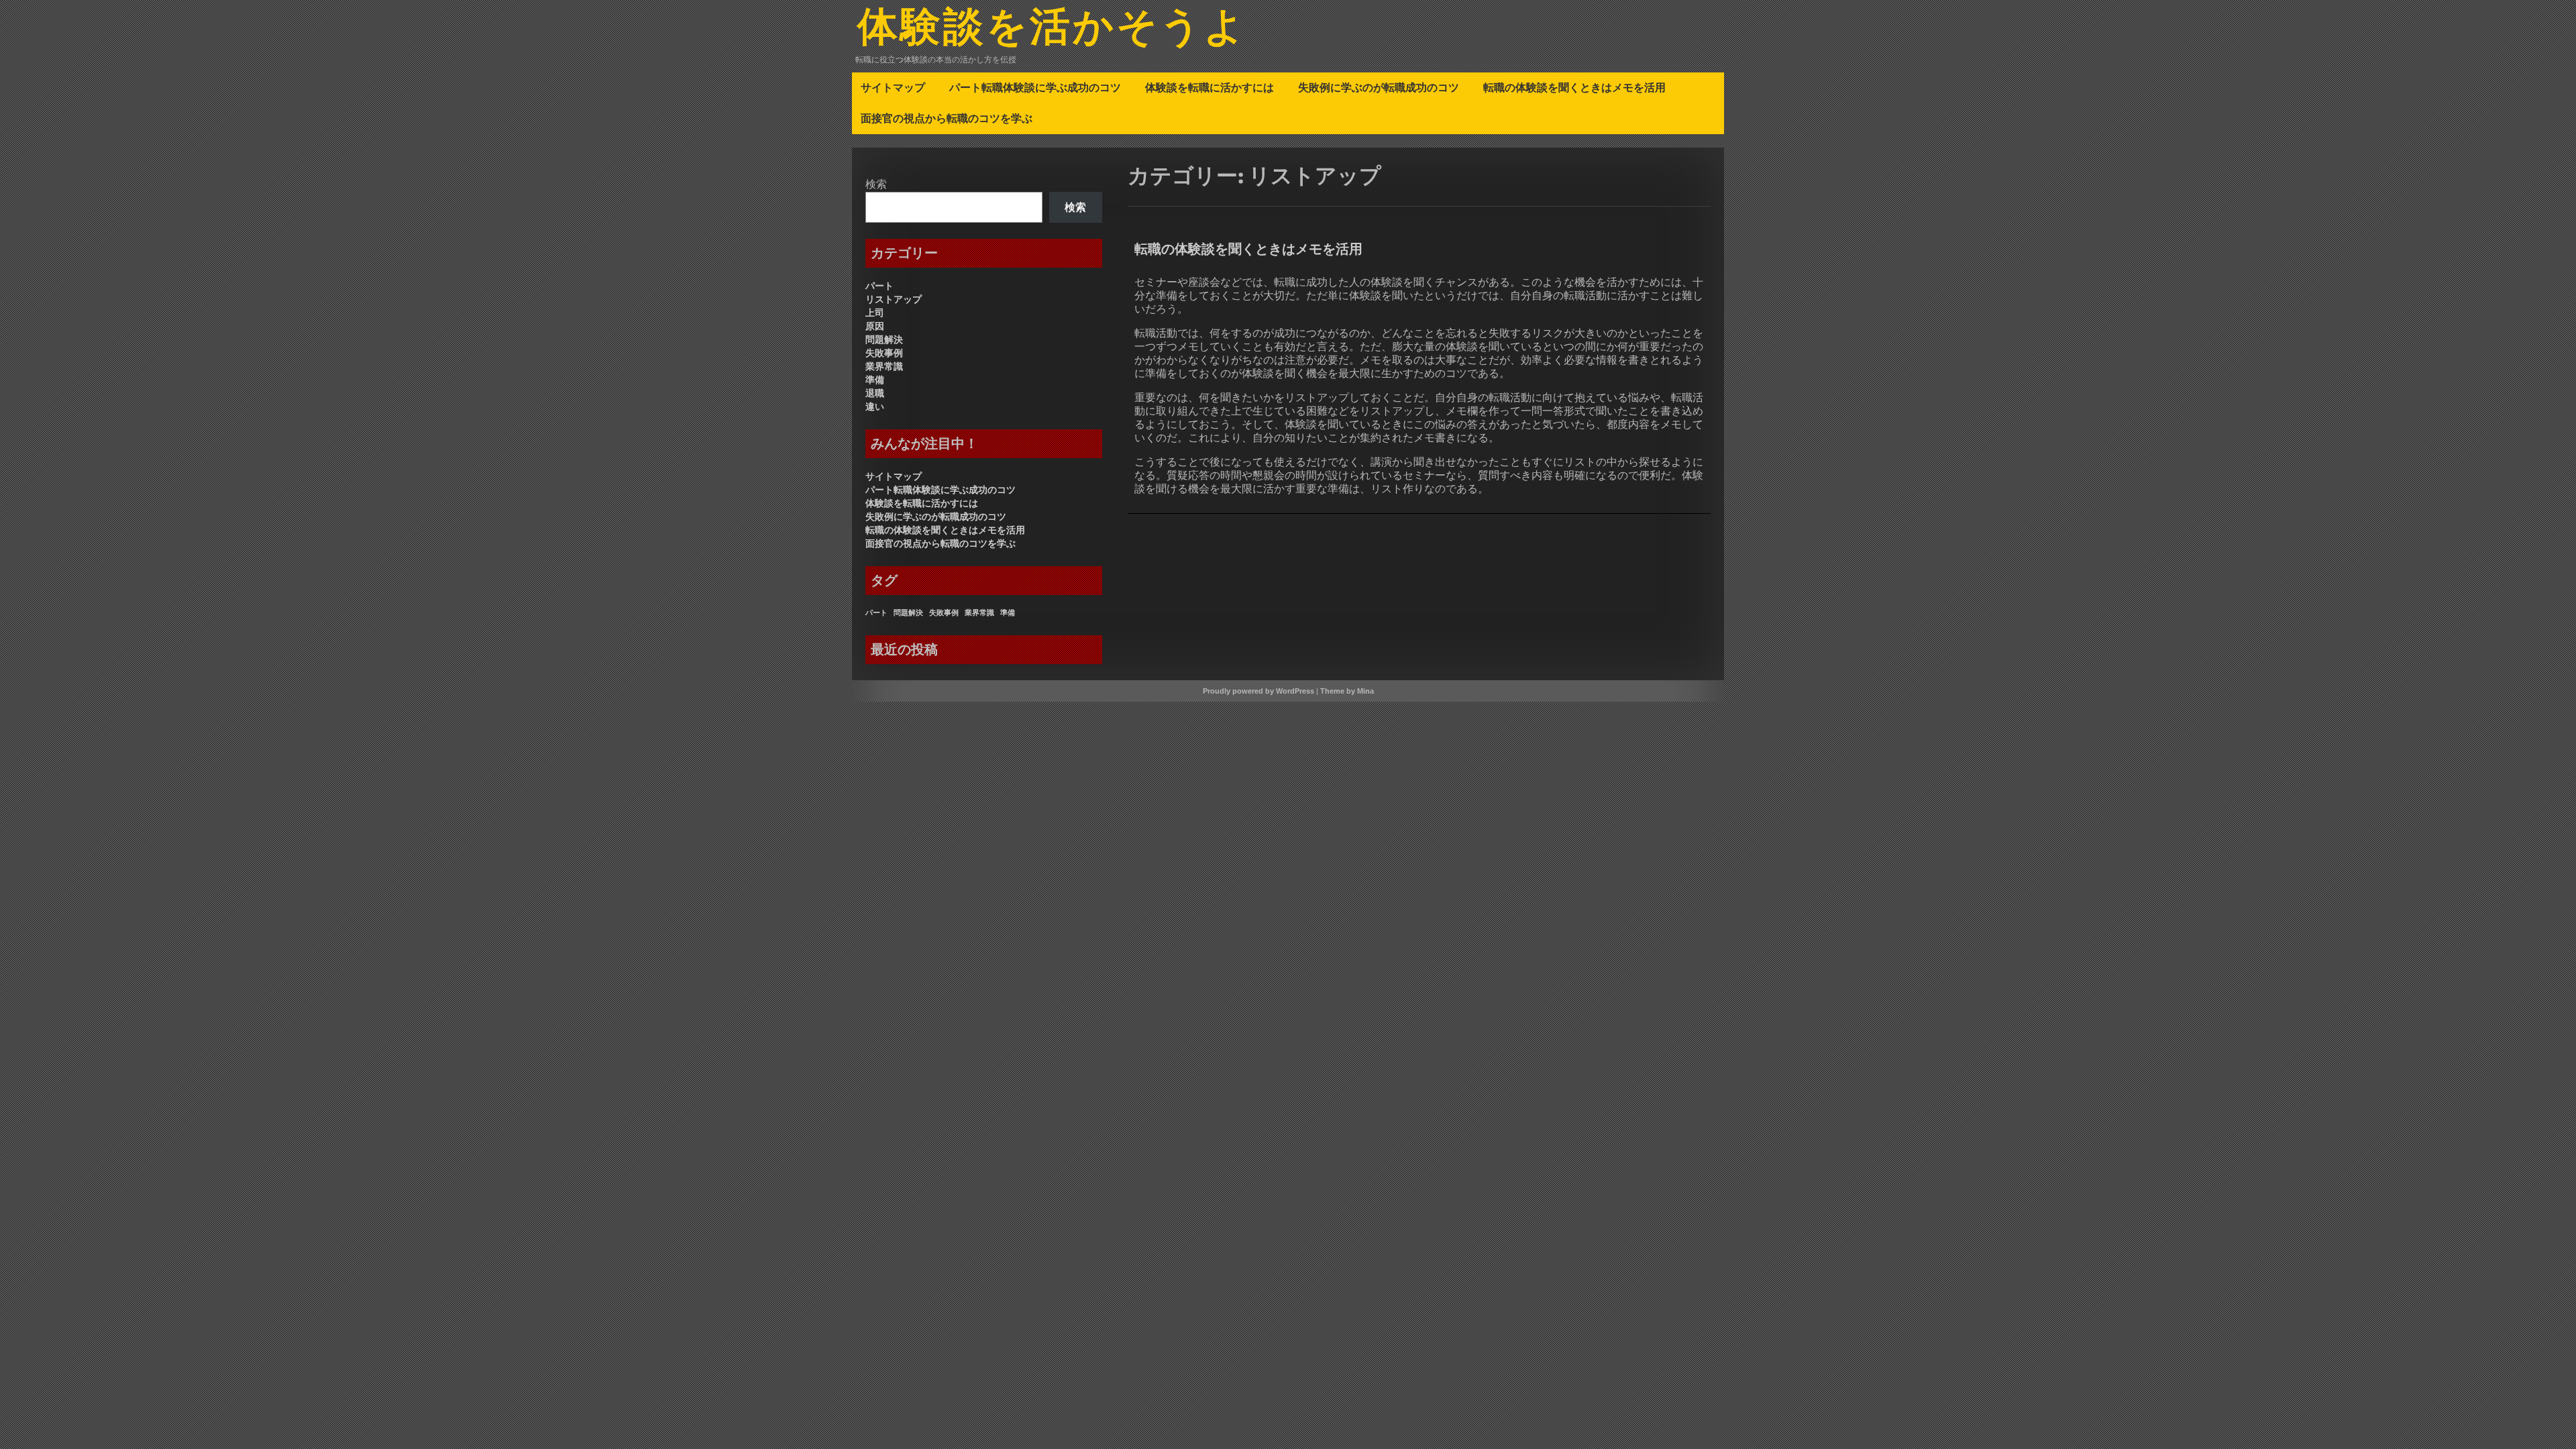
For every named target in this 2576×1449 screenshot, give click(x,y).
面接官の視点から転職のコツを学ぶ (947, 118)
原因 (875, 326)
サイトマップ (893, 87)
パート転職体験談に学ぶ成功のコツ (1035, 87)
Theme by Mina (1347, 691)
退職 (875, 393)
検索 (876, 184)
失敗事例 (884, 353)
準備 (875, 380)
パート (879, 286)
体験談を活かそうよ (1052, 29)
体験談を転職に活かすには (1210, 87)
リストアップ (894, 299)
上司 (875, 313)
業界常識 (884, 366)
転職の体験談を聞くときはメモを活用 (1574, 87)
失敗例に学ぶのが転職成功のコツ (1379, 87)
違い (875, 407)
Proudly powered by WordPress (1258, 691)
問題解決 (884, 339)
